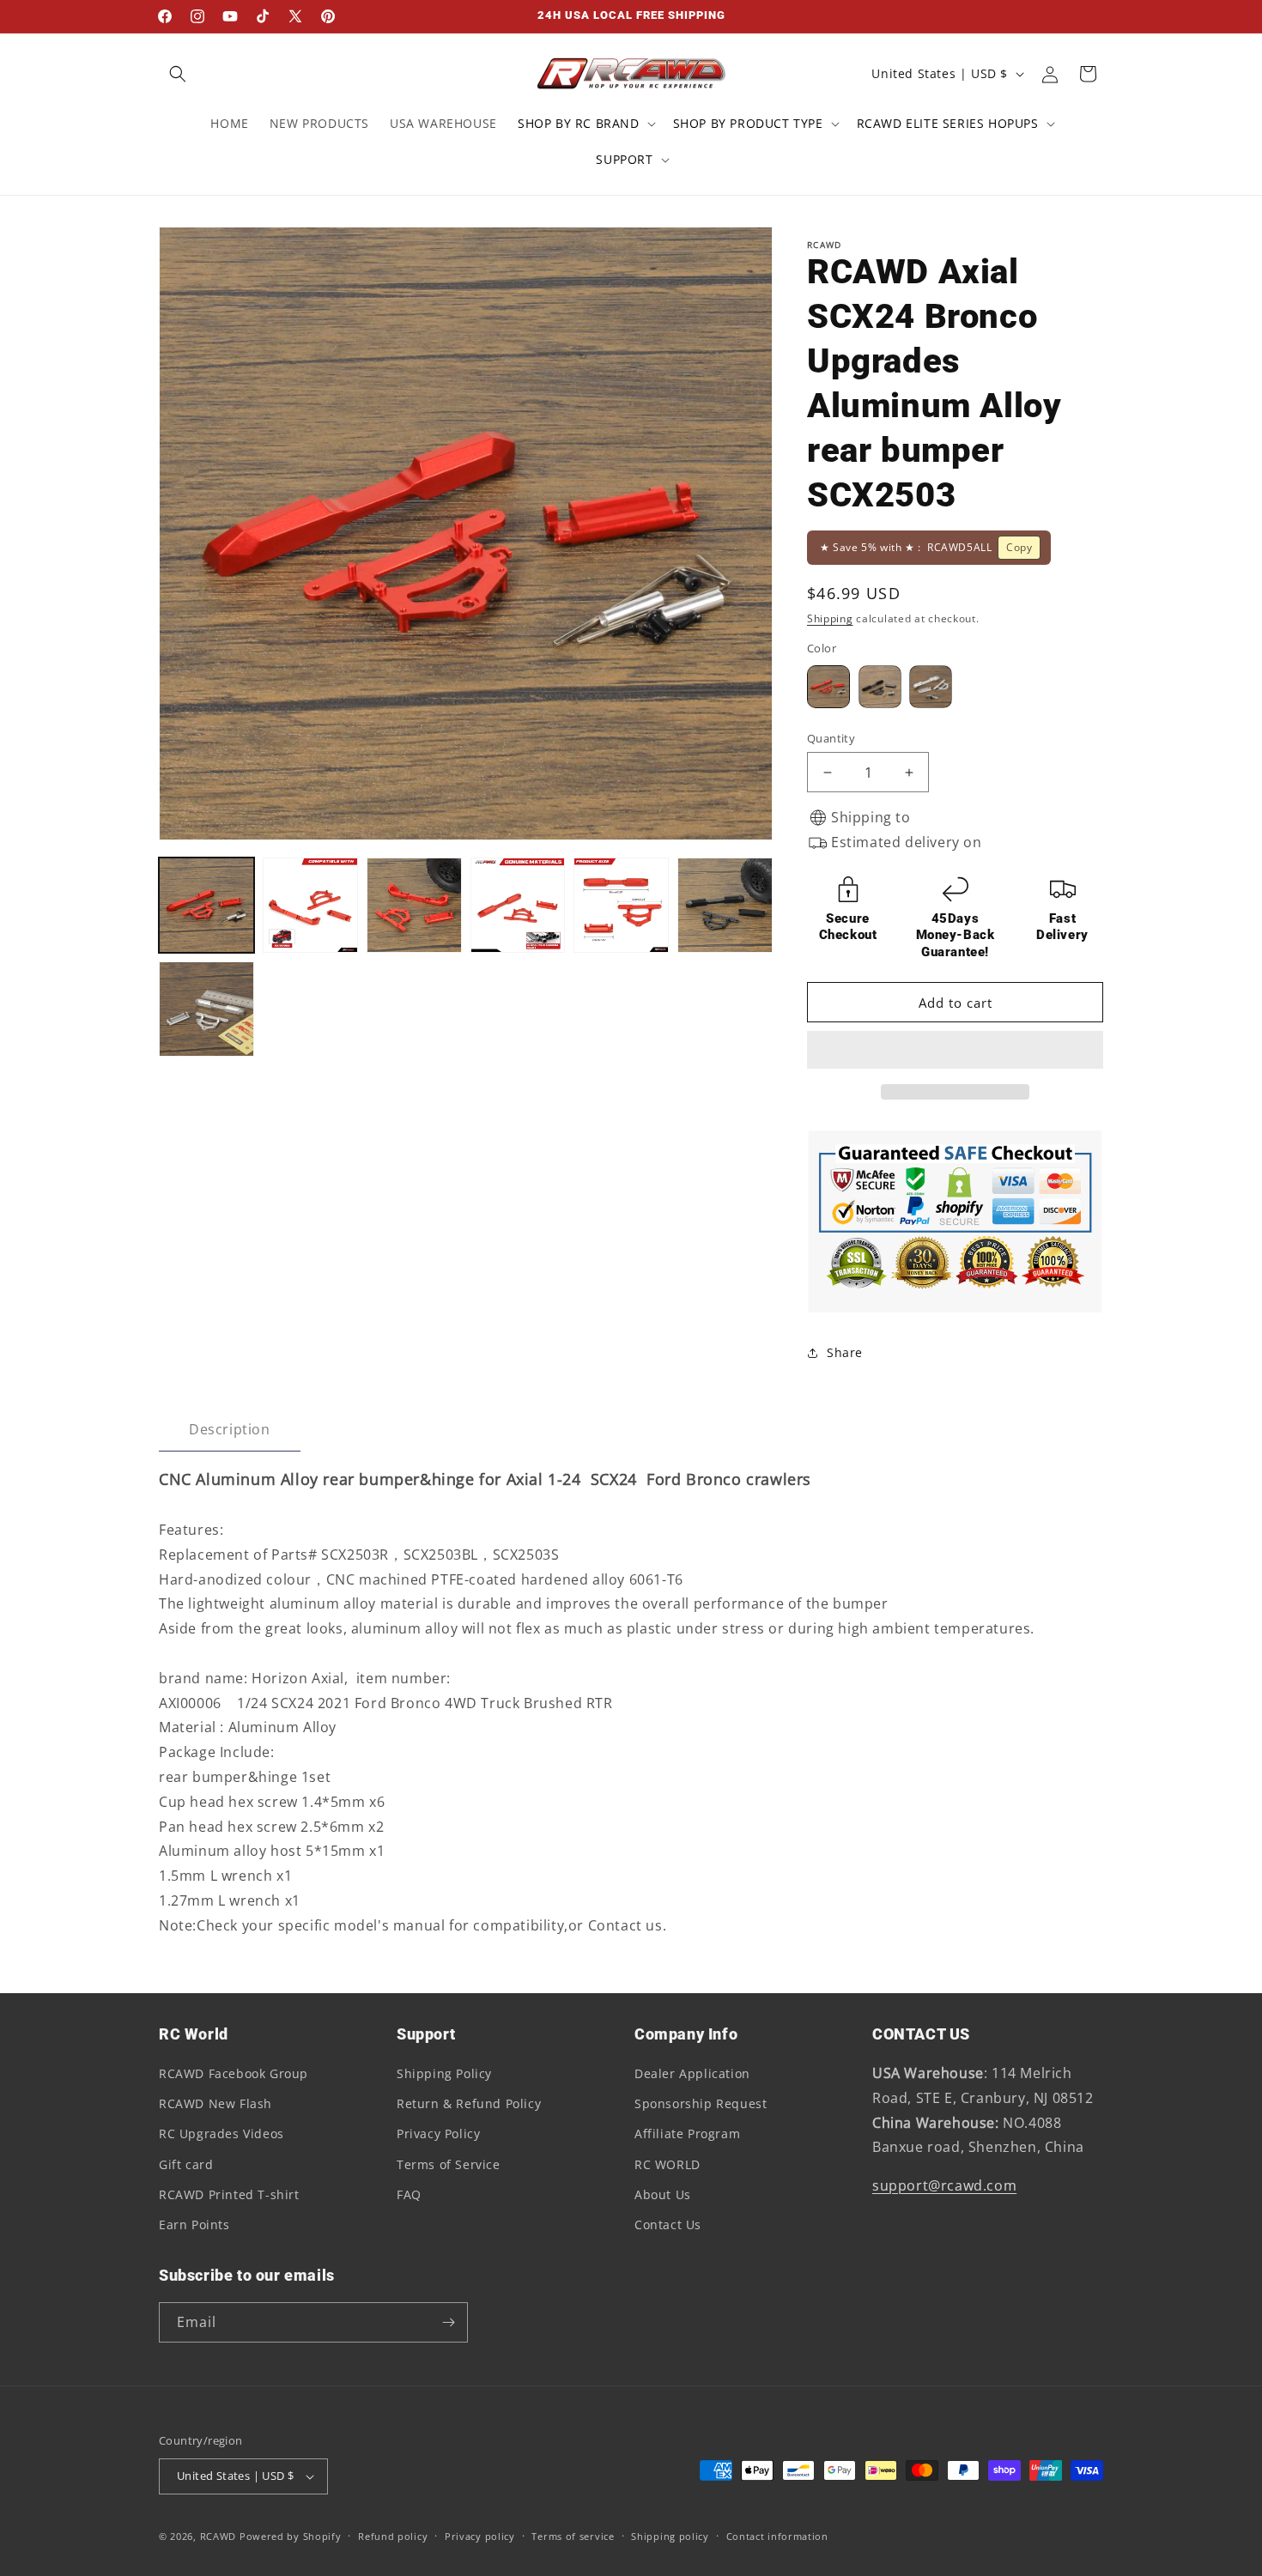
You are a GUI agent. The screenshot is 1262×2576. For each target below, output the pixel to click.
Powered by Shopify (291, 2536)
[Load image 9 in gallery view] (206, 1009)
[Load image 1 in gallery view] (206, 905)
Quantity (831, 738)
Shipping (830, 618)
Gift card (186, 2164)
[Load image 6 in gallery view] (725, 905)
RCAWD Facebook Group (234, 2073)
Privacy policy (480, 2536)
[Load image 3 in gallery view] (414, 905)
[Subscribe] (448, 2322)
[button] (955, 1051)
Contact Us (668, 2224)
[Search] (178, 74)
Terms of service (573, 2536)
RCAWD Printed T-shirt (229, 2194)
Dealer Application (692, 2073)
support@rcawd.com (944, 2185)
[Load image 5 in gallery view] (621, 905)
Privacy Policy (438, 2134)
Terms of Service (449, 2164)
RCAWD (218, 2536)
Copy (1019, 547)
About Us (663, 2194)
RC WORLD (667, 2164)
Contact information (777, 2536)
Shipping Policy (444, 2073)
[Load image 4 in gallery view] (518, 905)
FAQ (409, 2194)
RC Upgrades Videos (221, 2134)
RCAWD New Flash (215, 2103)
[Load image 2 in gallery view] (310, 905)
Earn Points (194, 2224)
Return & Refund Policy (469, 2103)
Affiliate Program (687, 2134)
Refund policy (393, 2536)
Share (845, 1352)
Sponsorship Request (701, 2103)
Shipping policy (670, 2536)
